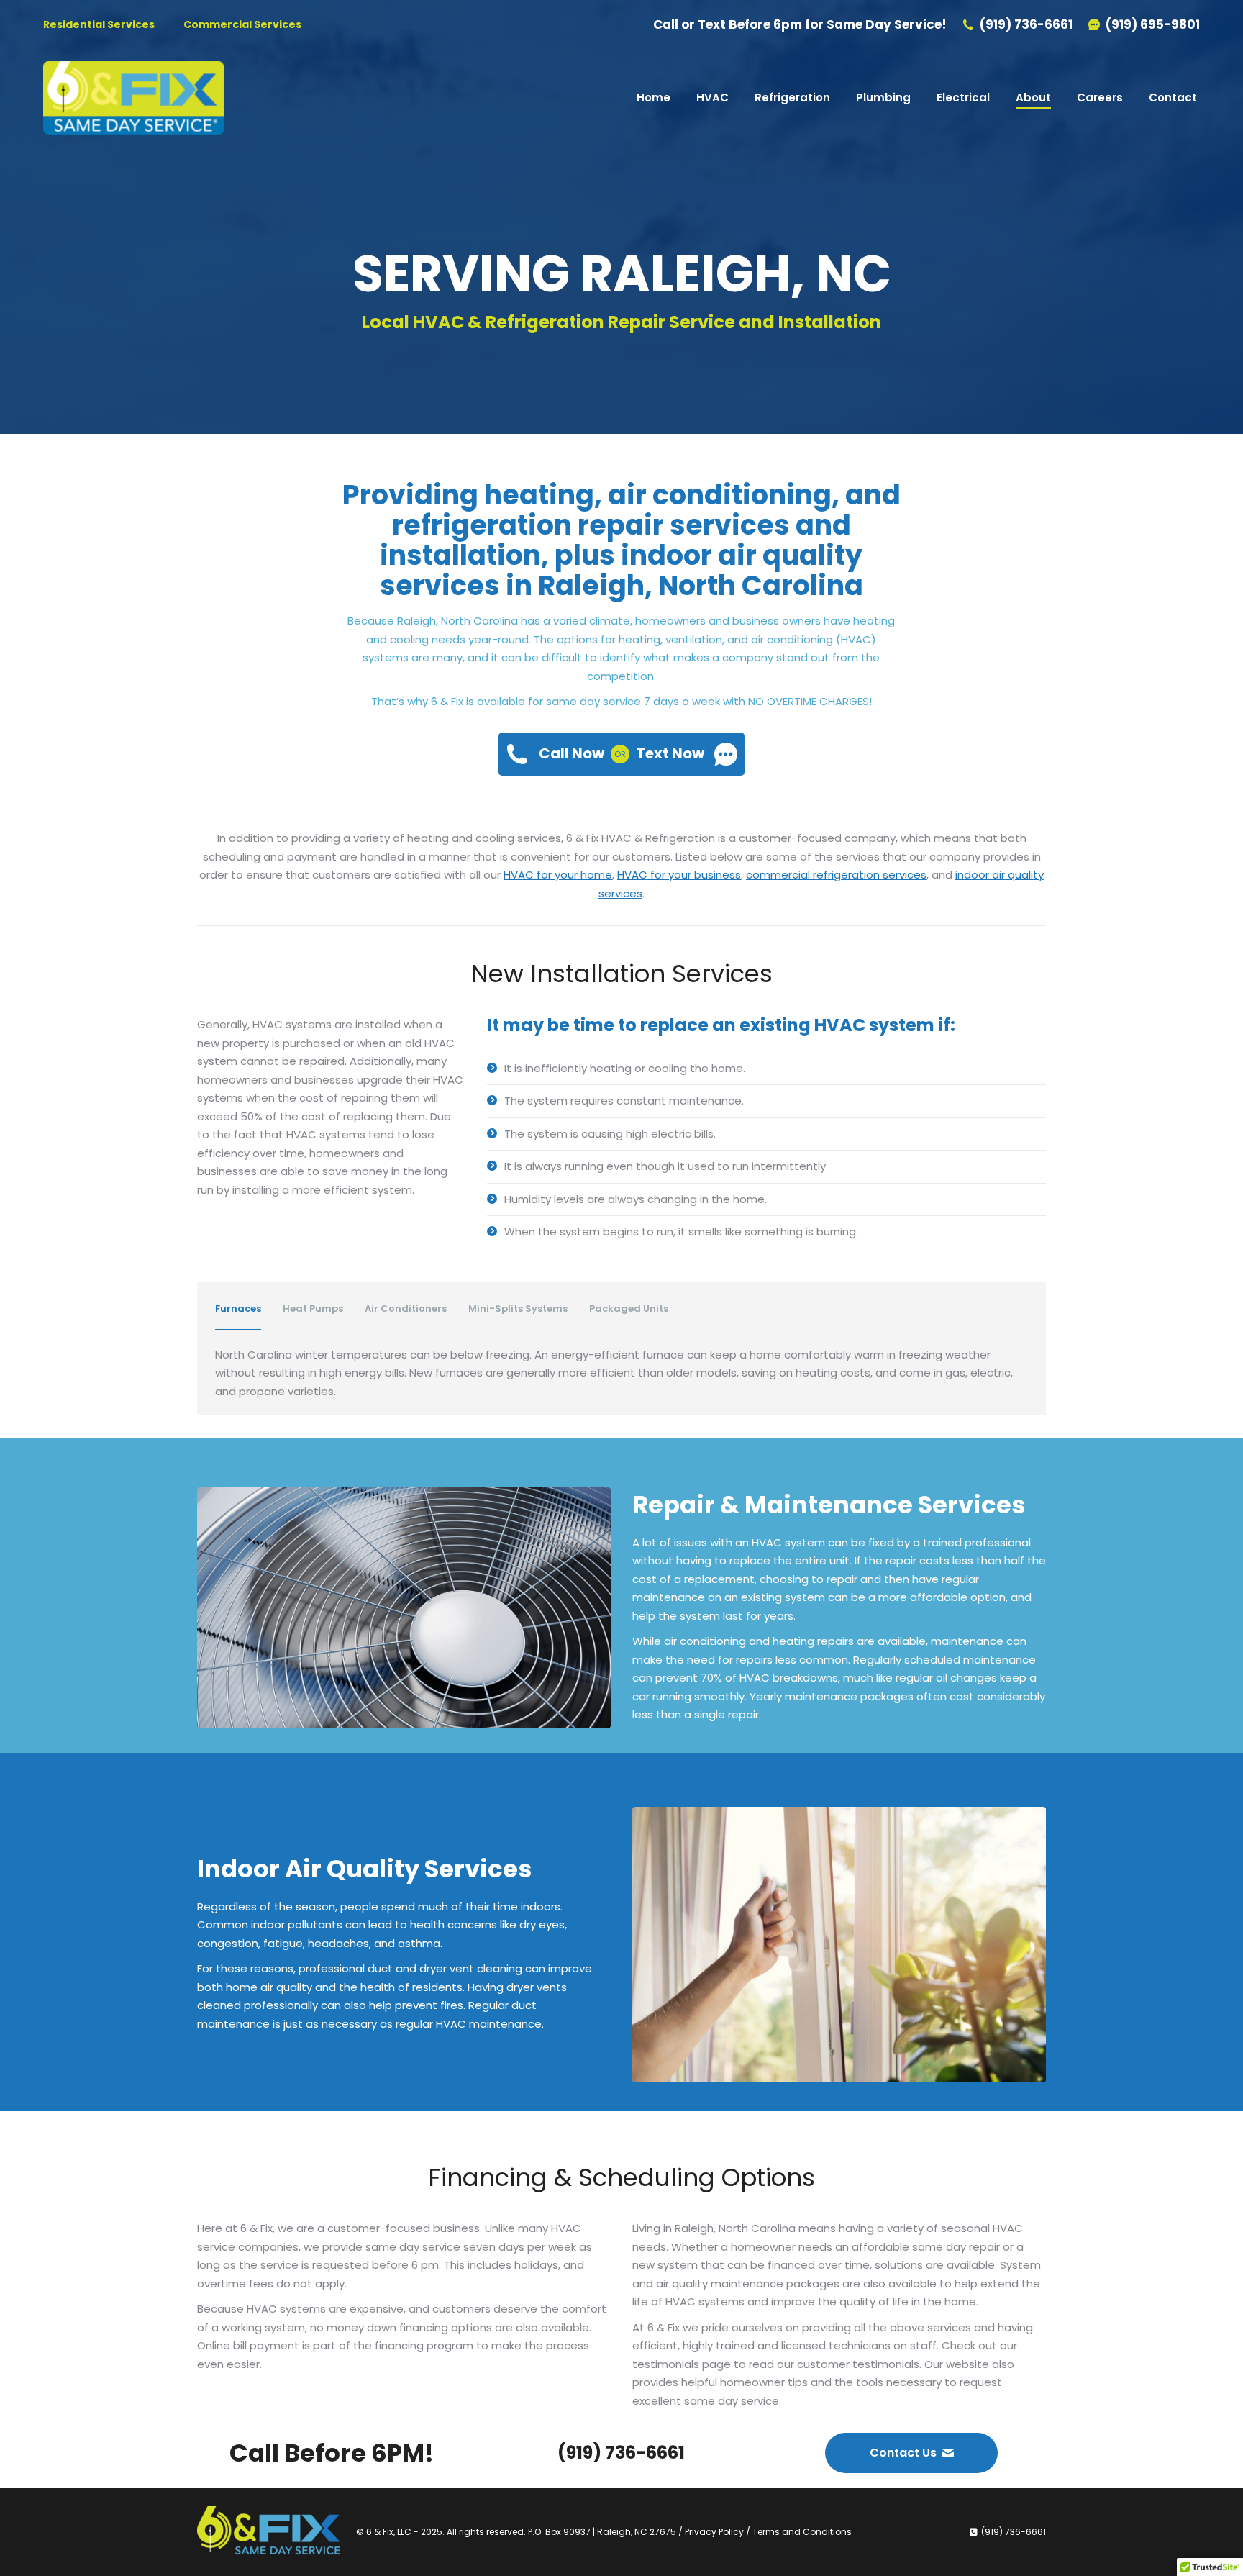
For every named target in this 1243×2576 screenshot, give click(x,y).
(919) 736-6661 (1026, 25)
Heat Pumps (313, 1309)
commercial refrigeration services (836, 875)
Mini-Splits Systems (518, 1309)
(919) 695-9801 (1153, 25)
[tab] (238, 1309)
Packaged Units (629, 1309)
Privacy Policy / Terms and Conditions (768, 2532)
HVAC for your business (679, 875)
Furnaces (238, 1309)
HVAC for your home (558, 875)
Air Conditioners (406, 1309)
